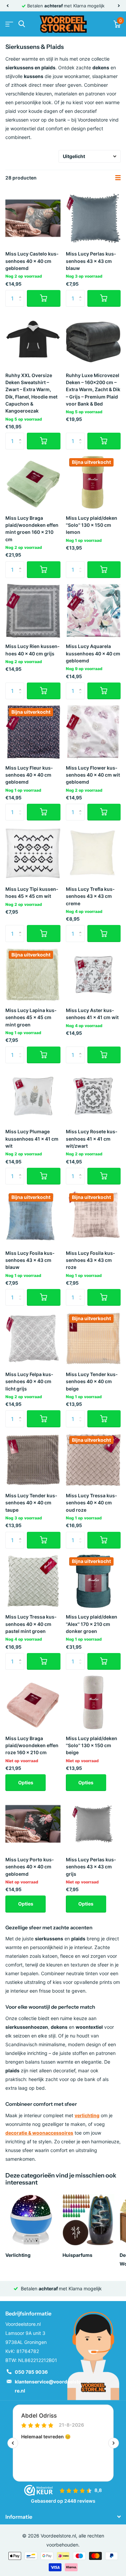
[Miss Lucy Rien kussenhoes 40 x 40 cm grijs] (33, 611)
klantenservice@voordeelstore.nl (48, 2386)
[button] (7, 6)
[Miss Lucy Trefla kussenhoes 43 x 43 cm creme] (93, 853)
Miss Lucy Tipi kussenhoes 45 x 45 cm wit (32, 892)
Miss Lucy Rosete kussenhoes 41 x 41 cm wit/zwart (92, 1139)
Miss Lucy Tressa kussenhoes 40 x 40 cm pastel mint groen (31, 1624)
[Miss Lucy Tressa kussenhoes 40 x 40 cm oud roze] (93, 1460)
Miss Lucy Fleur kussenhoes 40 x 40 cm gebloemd (29, 775)
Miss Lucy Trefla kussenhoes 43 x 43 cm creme (90, 896)
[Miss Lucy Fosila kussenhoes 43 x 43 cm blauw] (33, 1217)
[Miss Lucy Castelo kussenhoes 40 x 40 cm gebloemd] (33, 218)
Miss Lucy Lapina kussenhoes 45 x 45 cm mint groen (31, 1017)
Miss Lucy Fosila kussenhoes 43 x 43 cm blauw (30, 1260)
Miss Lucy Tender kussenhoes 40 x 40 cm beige (92, 1381)
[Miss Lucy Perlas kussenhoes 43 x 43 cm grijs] (93, 1824)
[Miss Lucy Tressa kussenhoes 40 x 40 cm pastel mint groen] (33, 1581)
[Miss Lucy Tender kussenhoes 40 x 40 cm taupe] (33, 1460)
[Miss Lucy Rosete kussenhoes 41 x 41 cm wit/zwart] (93, 1096)
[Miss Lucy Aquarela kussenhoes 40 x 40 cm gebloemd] (93, 611)
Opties (26, 1782)
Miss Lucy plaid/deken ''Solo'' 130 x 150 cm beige (92, 1745)
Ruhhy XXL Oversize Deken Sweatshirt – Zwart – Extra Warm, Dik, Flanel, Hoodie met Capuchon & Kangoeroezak (31, 393)
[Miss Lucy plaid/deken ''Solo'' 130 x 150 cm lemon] (93, 482)
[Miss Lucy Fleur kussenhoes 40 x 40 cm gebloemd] (33, 732)
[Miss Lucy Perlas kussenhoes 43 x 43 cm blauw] (93, 218)
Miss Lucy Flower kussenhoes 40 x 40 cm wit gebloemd (93, 775)
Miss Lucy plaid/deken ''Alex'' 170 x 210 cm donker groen (92, 1624)
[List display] (118, 178)
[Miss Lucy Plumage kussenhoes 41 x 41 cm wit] (33, 1096)
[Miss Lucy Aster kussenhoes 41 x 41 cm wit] (93, 975)
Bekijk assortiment (9, 24)
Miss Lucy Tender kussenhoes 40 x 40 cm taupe (31, 1503)
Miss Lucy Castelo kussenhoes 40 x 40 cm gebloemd (32, 261)
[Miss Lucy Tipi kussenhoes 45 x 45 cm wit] (33, 853)
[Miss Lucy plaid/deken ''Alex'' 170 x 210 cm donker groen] (93, 1581)
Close (63, 2517)
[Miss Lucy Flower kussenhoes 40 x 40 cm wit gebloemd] (93, 732)
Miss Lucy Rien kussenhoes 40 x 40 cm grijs (32, 650)
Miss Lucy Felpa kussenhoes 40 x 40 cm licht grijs (29, 1381)
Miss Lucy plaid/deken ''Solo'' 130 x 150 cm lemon (92, 525)
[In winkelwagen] (44, 298)
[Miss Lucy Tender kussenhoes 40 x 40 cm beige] (93, 1339)
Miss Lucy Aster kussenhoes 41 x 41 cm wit (92, 1014)
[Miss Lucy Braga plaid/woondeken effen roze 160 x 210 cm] (33, 1703)
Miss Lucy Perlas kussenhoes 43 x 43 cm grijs (91, 1867)
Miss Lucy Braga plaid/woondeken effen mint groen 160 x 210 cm (32, 529)
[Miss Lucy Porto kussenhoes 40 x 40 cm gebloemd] (33, 1824)
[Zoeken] (22, 24)
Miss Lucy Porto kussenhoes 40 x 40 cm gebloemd (30, 1867)
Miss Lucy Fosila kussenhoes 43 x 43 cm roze (90, 1260)
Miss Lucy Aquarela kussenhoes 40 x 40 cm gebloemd (93, 653)
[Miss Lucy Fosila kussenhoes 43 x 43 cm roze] (93, 1217)
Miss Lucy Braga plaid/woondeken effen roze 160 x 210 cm (32, 1745)
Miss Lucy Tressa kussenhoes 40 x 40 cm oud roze (91, 1503)
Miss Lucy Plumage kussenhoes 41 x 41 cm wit (32, 1139)
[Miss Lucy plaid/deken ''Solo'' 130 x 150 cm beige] (93, 1703)
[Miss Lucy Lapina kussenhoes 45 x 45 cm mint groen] (33, 975)
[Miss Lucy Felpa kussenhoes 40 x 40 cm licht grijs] (33, 1339)
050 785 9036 (31, 2372)
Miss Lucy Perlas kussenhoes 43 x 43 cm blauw (91, 261)
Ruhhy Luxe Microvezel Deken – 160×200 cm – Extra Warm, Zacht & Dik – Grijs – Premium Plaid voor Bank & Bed (93, 389)
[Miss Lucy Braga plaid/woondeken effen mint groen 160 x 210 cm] (33, 482)
